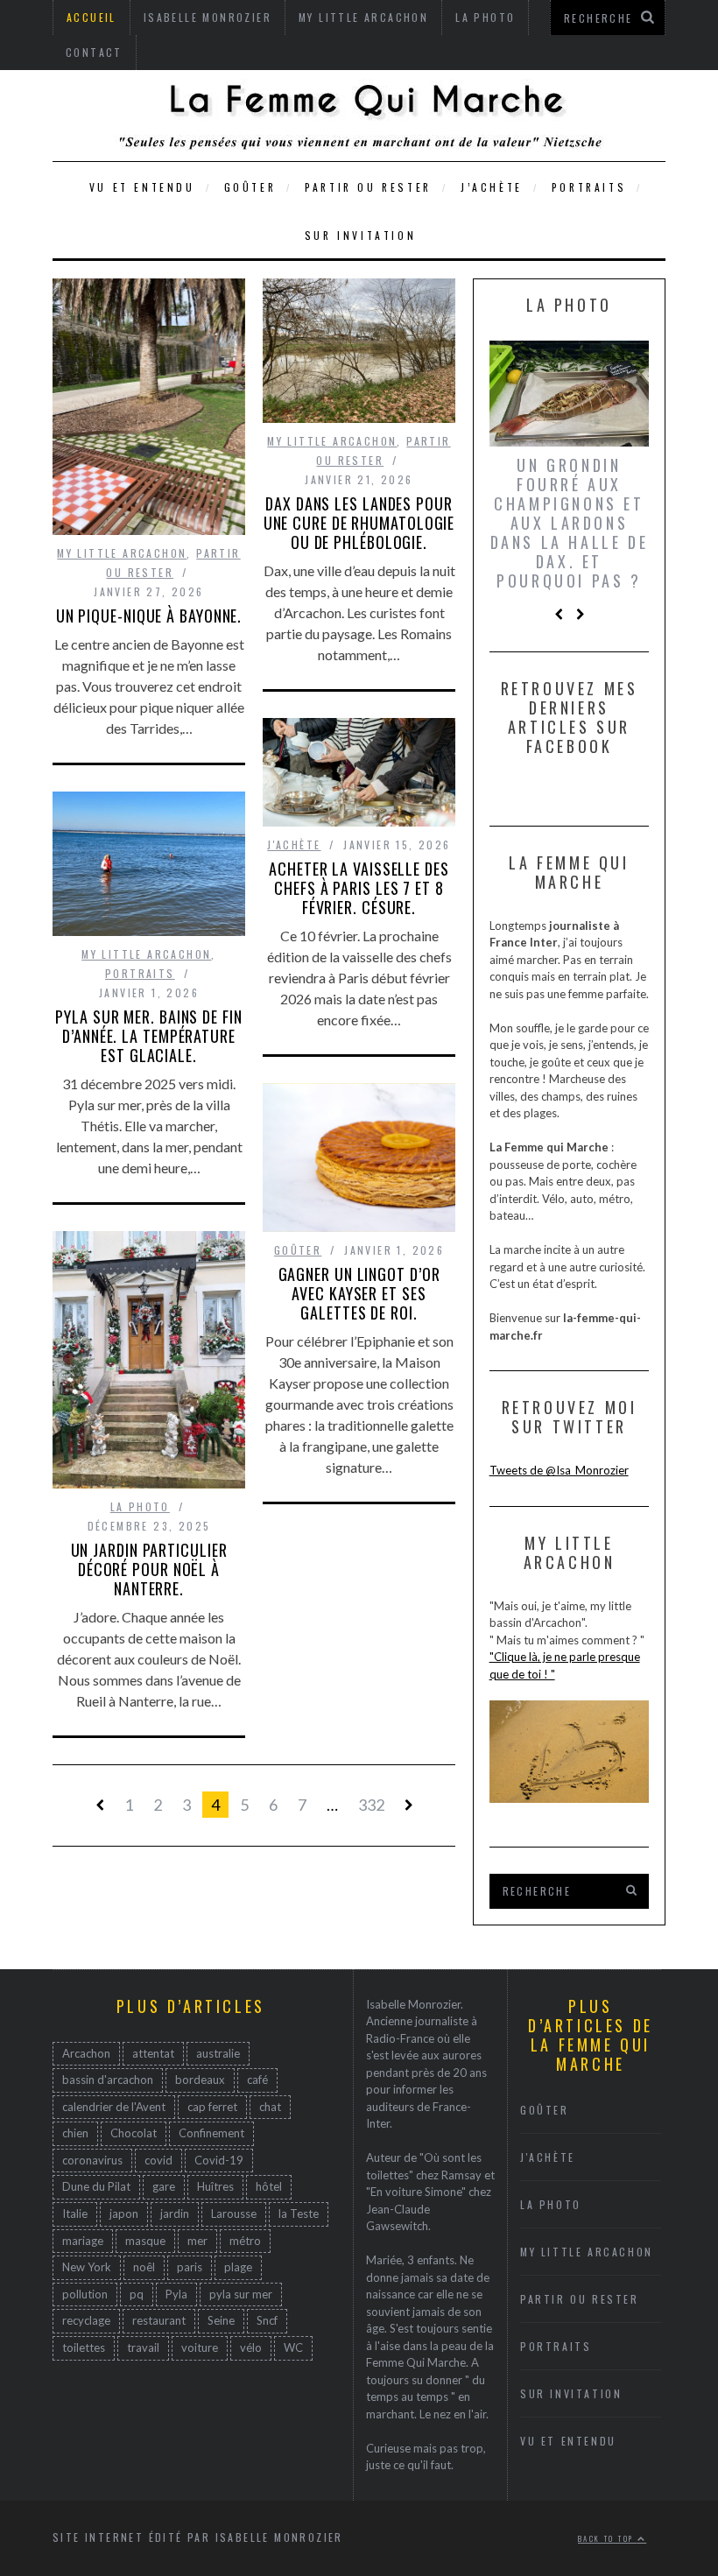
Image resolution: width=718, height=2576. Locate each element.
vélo (251, 2347)
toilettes (84, 2347)
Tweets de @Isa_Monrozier (559, 1470)
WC (293, 2347)
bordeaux (200, 2080)
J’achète (492, 187)
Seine (221, 2320)
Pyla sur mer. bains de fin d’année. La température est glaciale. (148, 1036)
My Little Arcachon (122, 553)
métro (245, 2241)
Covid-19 (219, 2160)
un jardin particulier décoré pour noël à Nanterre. (149, 1569)
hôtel (269, 2186)
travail (143, 2347)
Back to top (608, 2538)
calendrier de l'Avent (114, 2107)
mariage (83, 2241)
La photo (140, 1506)
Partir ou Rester (368, 187)
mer (197, 2241)
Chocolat (134, 2133)
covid (158, 2160)
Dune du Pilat (96, 2186)
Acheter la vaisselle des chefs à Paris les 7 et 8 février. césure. (359, 888)
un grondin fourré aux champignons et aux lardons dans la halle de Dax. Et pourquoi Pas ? (570, 523)
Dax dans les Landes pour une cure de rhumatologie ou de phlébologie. (359, 523)
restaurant (159, 2320)
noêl (144, 2267)
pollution (85, 2294)
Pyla (176, 2294)
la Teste (299, 2214)
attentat (153, 2053)
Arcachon (86, 2053)
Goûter (250, 187)
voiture (200, 2347)
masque (145, 2241)
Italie (75, 2214)
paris (190, 2267)
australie (218, 2053)
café (257, 2080)
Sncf (267, 2320)
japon (124, 2214)
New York (87, 2267)
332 (371, 1805)
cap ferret (212, 2107)
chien (75, 2133)
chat (270, 2107)
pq (137, 2294)
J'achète (294, 845)
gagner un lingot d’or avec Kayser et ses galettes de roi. (359, 1293)
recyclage (86, 2320)
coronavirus (92, 2160)
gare (164, 2186)
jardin (175, 2214)
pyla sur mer (241, 2294)
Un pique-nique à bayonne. (149, 616)
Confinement (211, 2133)
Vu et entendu (142, 187)
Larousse (234, 2214)
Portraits (589, 187)
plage (238, 2267)
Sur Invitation (360, 235)
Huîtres (215, 2186)
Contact (94, 52)
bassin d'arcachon (108, 2080)
